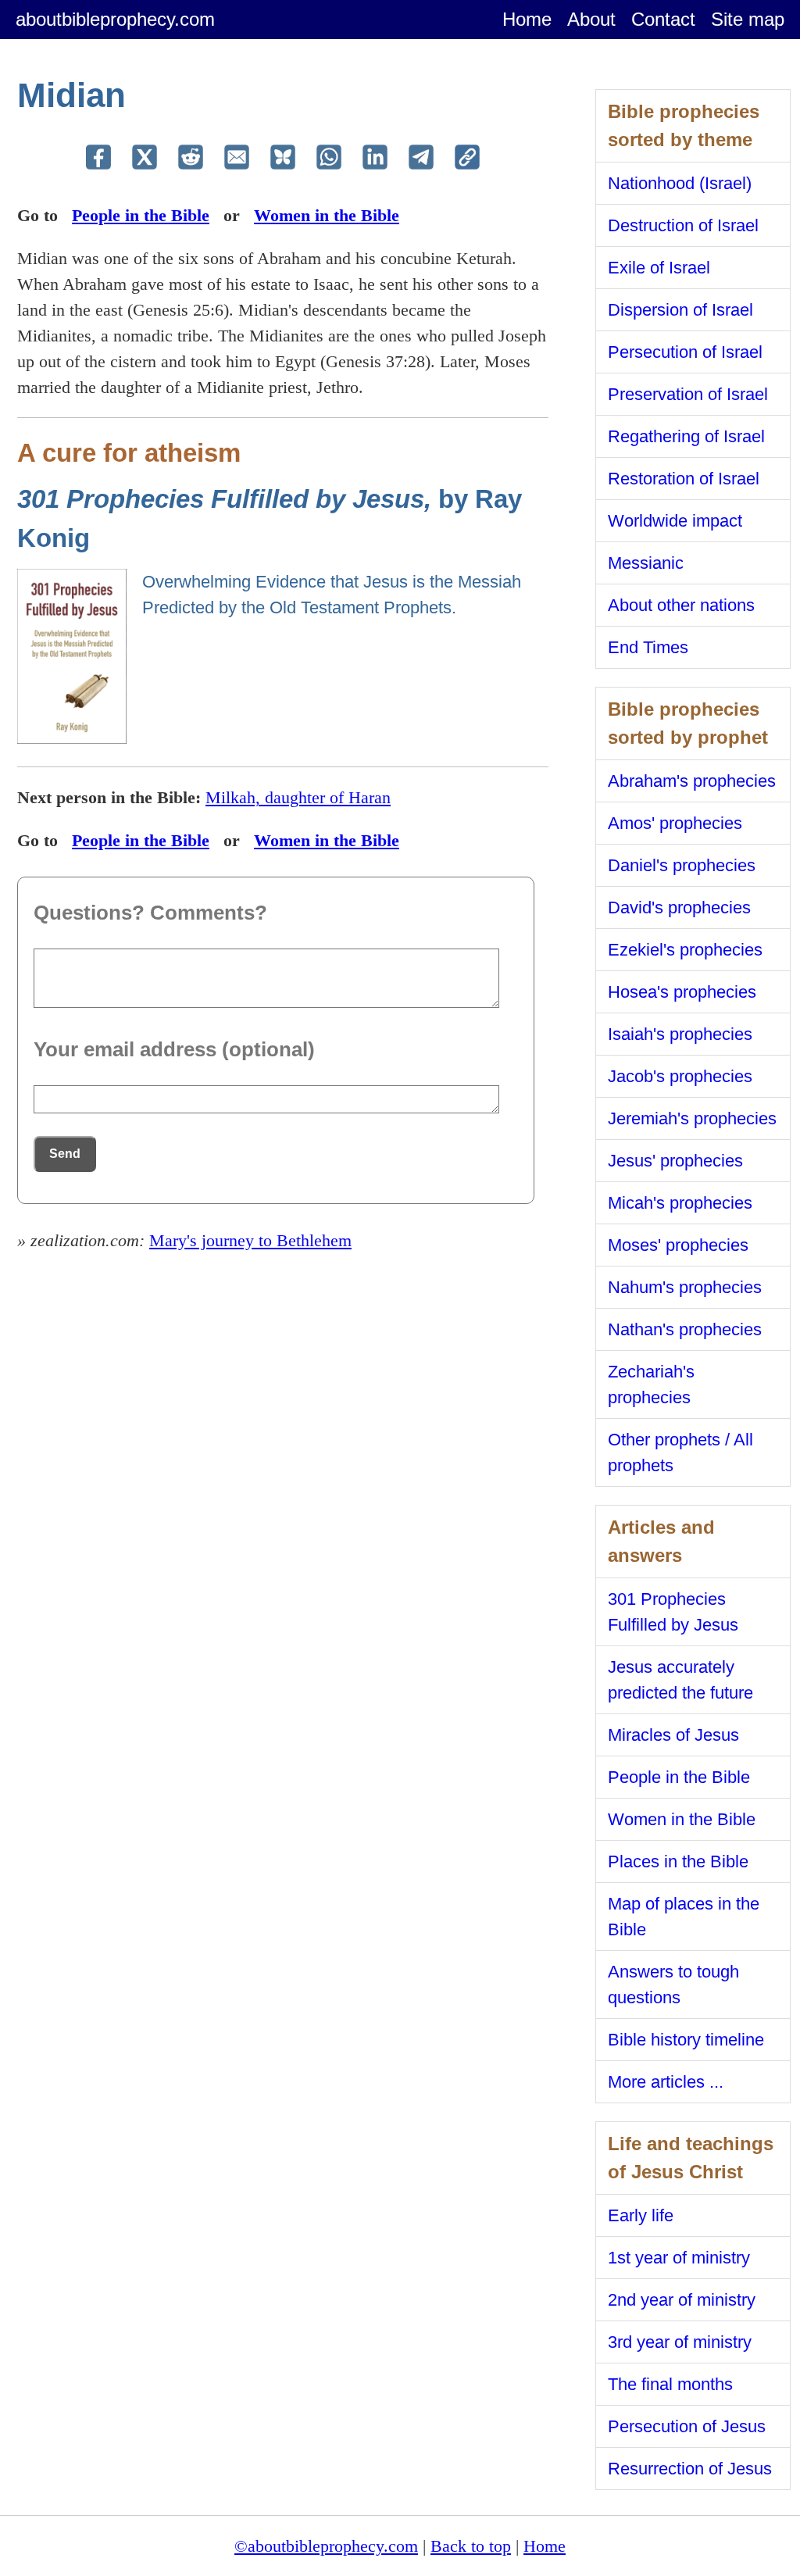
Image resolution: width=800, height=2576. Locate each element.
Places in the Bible (678, 1861)
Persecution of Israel (685, 352)
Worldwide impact (675, 521)
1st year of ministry (679, 2258)
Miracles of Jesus (673, 1735)
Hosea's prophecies (682, 992)
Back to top (471, 2546)
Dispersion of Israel (680, 310)
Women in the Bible (327, 215)
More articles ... (666, 2082)
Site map (748, 19)
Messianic (646, 563)
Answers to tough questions (673, 1985)
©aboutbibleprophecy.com (326, 2546)
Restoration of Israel (684, 479)
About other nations (681, 605)
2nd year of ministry (682, 2300)
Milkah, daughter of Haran (298, 797)
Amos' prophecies (675, 823)
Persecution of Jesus (687, 2426)
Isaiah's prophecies (680, 1034)
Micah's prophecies (680, 1203)
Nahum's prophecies (685, 1287)
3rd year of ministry (680, 2342)
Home (527, 19)
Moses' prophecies (678, 1245)
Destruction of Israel (683, 225)
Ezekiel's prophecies (685, 950)
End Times (648, 647)
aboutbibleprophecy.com (115, 19)
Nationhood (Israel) (680, 183)
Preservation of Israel (688, 394)
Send (65, 1154)
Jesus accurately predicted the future (680, 1680)
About (591, 19)
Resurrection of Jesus (690, 2469)
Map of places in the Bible (684, 1917)
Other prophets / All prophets (680, 1452)
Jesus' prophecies (675, 1161)
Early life (641, 2215)
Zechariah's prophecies (651, 1384)
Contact (663, 19)
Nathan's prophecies (685, 1329)
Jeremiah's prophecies (692, 1118)
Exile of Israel (659, 268)
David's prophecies (679, 907)
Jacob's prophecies (680, 1076)
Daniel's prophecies (682, 865)
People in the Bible (141, 215)
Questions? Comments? (150, 913)
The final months (670, 2384)
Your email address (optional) (174, 1049)
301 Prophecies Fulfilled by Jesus (673, 1612)
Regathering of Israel (686, 436)
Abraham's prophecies (692, 781)
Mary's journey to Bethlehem (250, 1240)
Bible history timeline (686, 2040)
